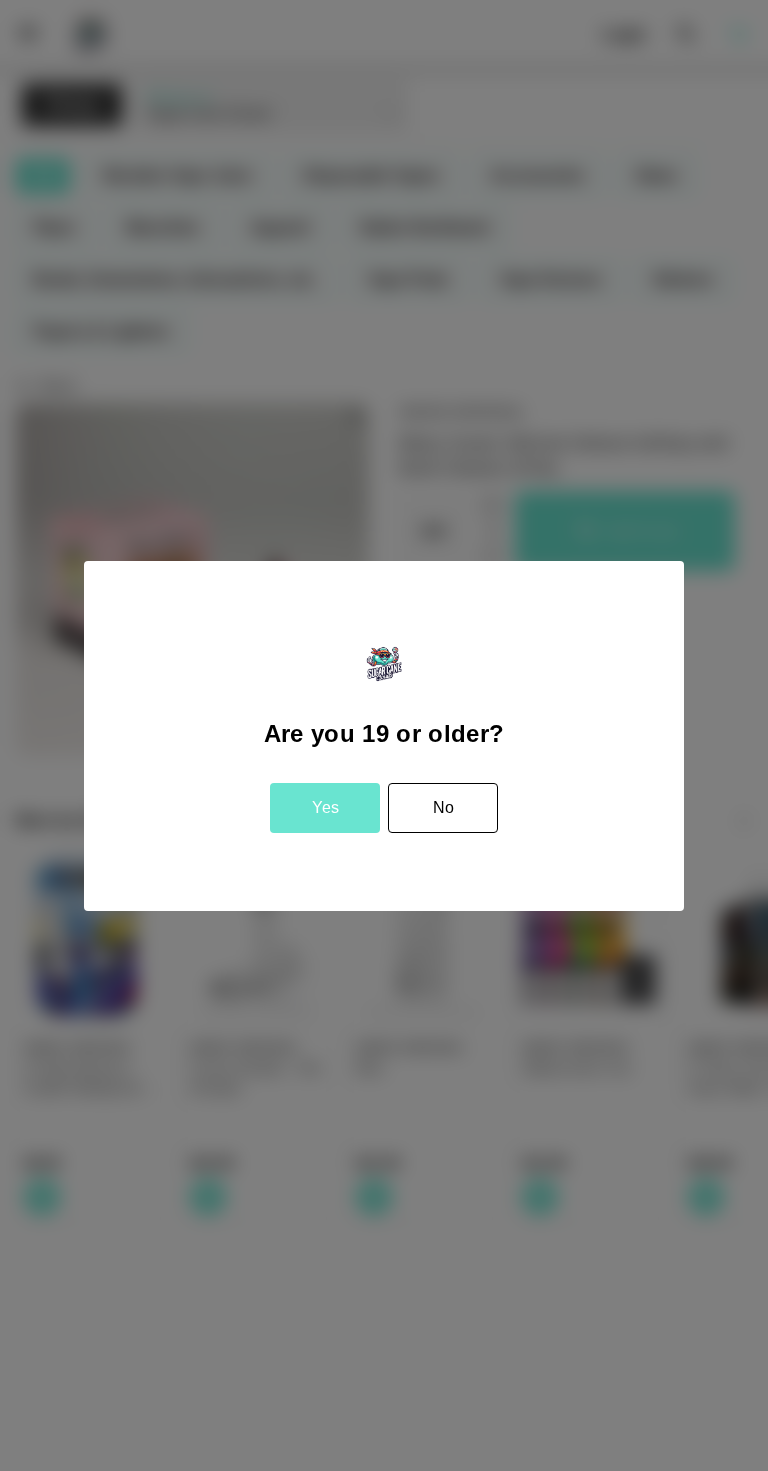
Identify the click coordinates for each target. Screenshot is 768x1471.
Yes (325, 807)
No (443, 807)
